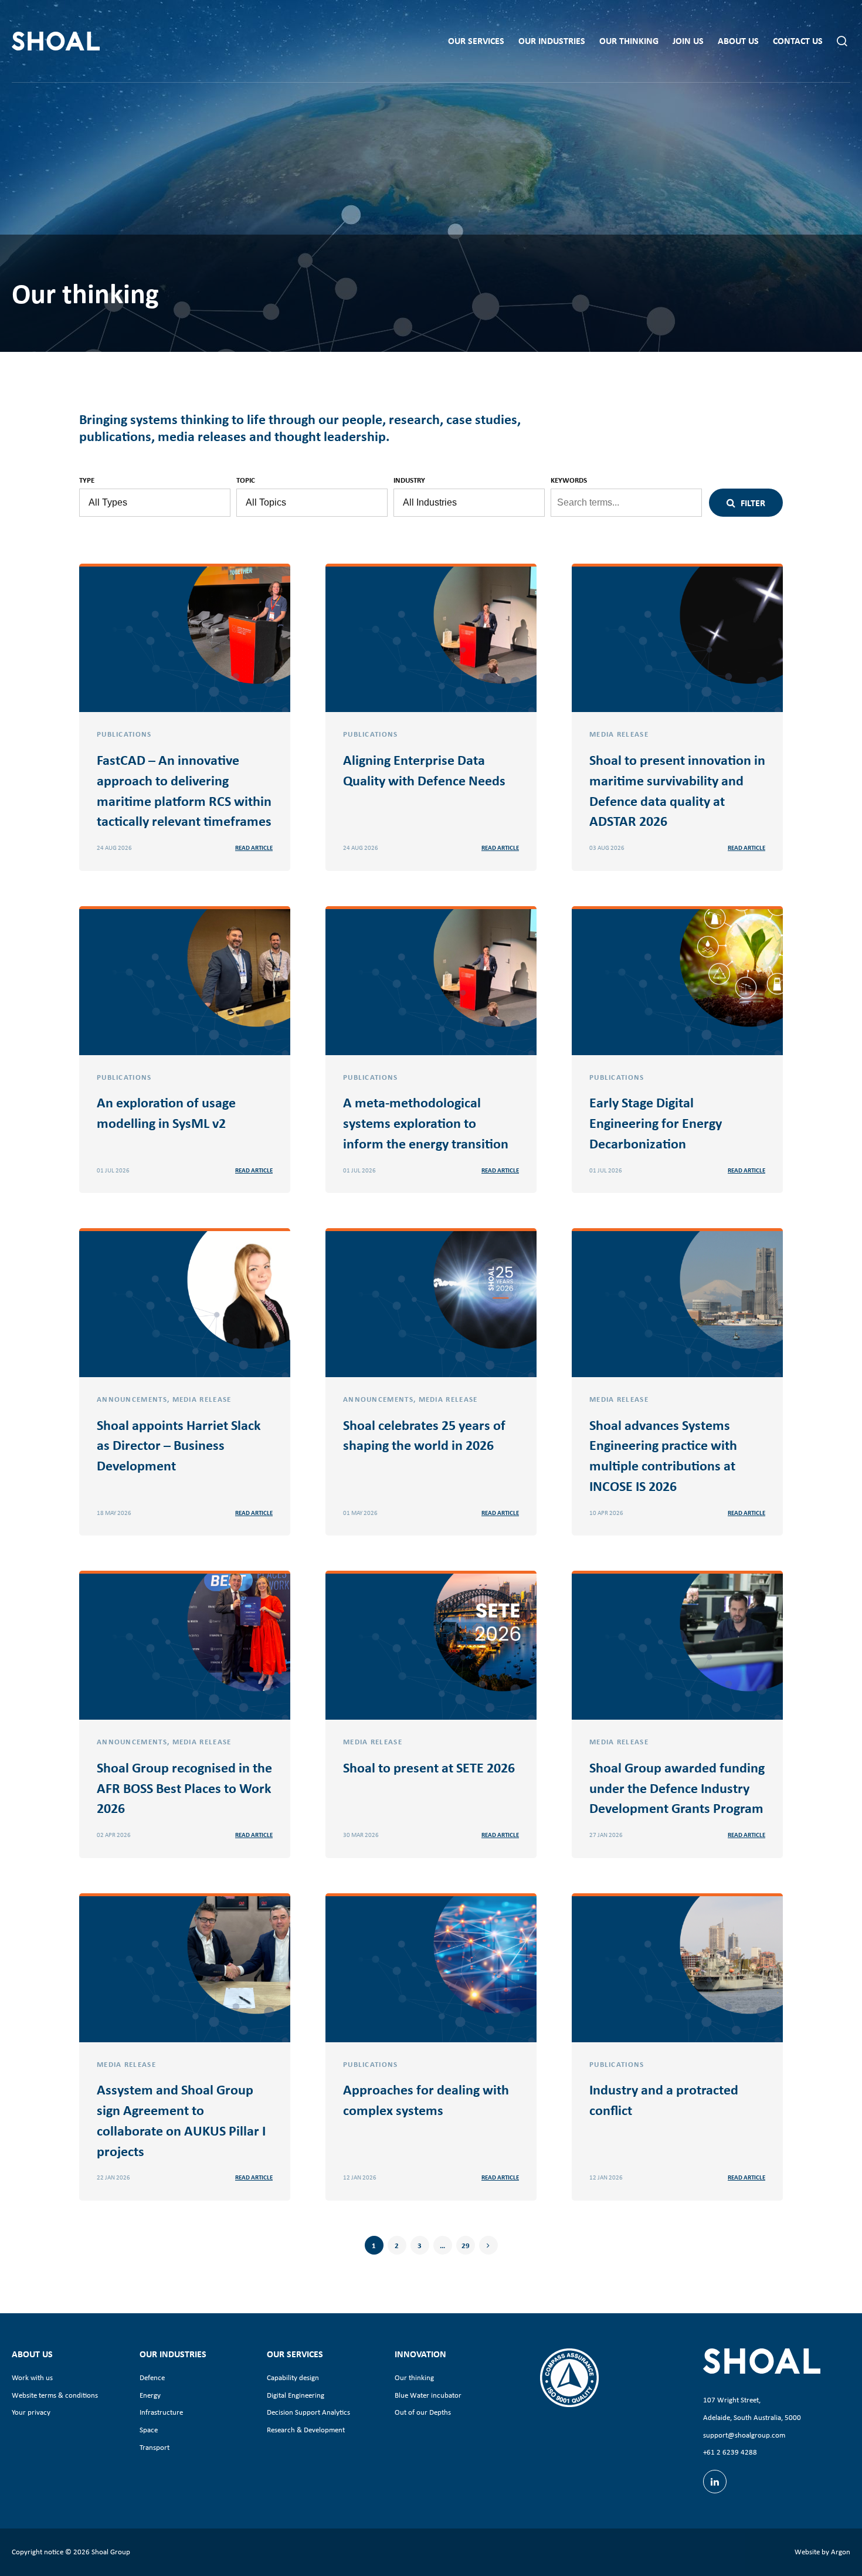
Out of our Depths (423, 2412)
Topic (246, 480)
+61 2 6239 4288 (730, 2452)
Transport (155, 2447)
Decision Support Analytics (308, 2412)
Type (87, 480)
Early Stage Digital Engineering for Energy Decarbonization (656, 1123)
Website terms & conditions (55, 2395)
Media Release (619, 734)
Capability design (293, 2377)
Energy (150, 2395)
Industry (409, 480)
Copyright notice (38, 2552)
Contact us (798, 41)
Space (149, 2430)
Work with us (32, 2377)
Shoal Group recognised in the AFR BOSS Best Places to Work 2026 (184, 1788)
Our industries (552, 41)
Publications (124, 734)
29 (466, 2245)
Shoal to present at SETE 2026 (429, 1767)
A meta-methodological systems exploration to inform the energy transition (426, 1123)
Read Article (254, 848)
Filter (752, 503)
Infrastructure (161, 2412)
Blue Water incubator (428, 2395)
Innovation (420, 2354)
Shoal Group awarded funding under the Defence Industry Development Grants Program (677, 1788)
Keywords (569, 480)
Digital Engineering (296, 2395)
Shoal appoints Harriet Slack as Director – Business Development (179, 1445)
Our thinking (629, 41)
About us (738, 41)
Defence (152, 2377)
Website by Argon (822, 2552)
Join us (688, 41)
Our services (476, 41)
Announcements (132, 1399)
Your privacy (31, 2412)
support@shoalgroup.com (744, 2435)
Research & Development (306, 2430)
